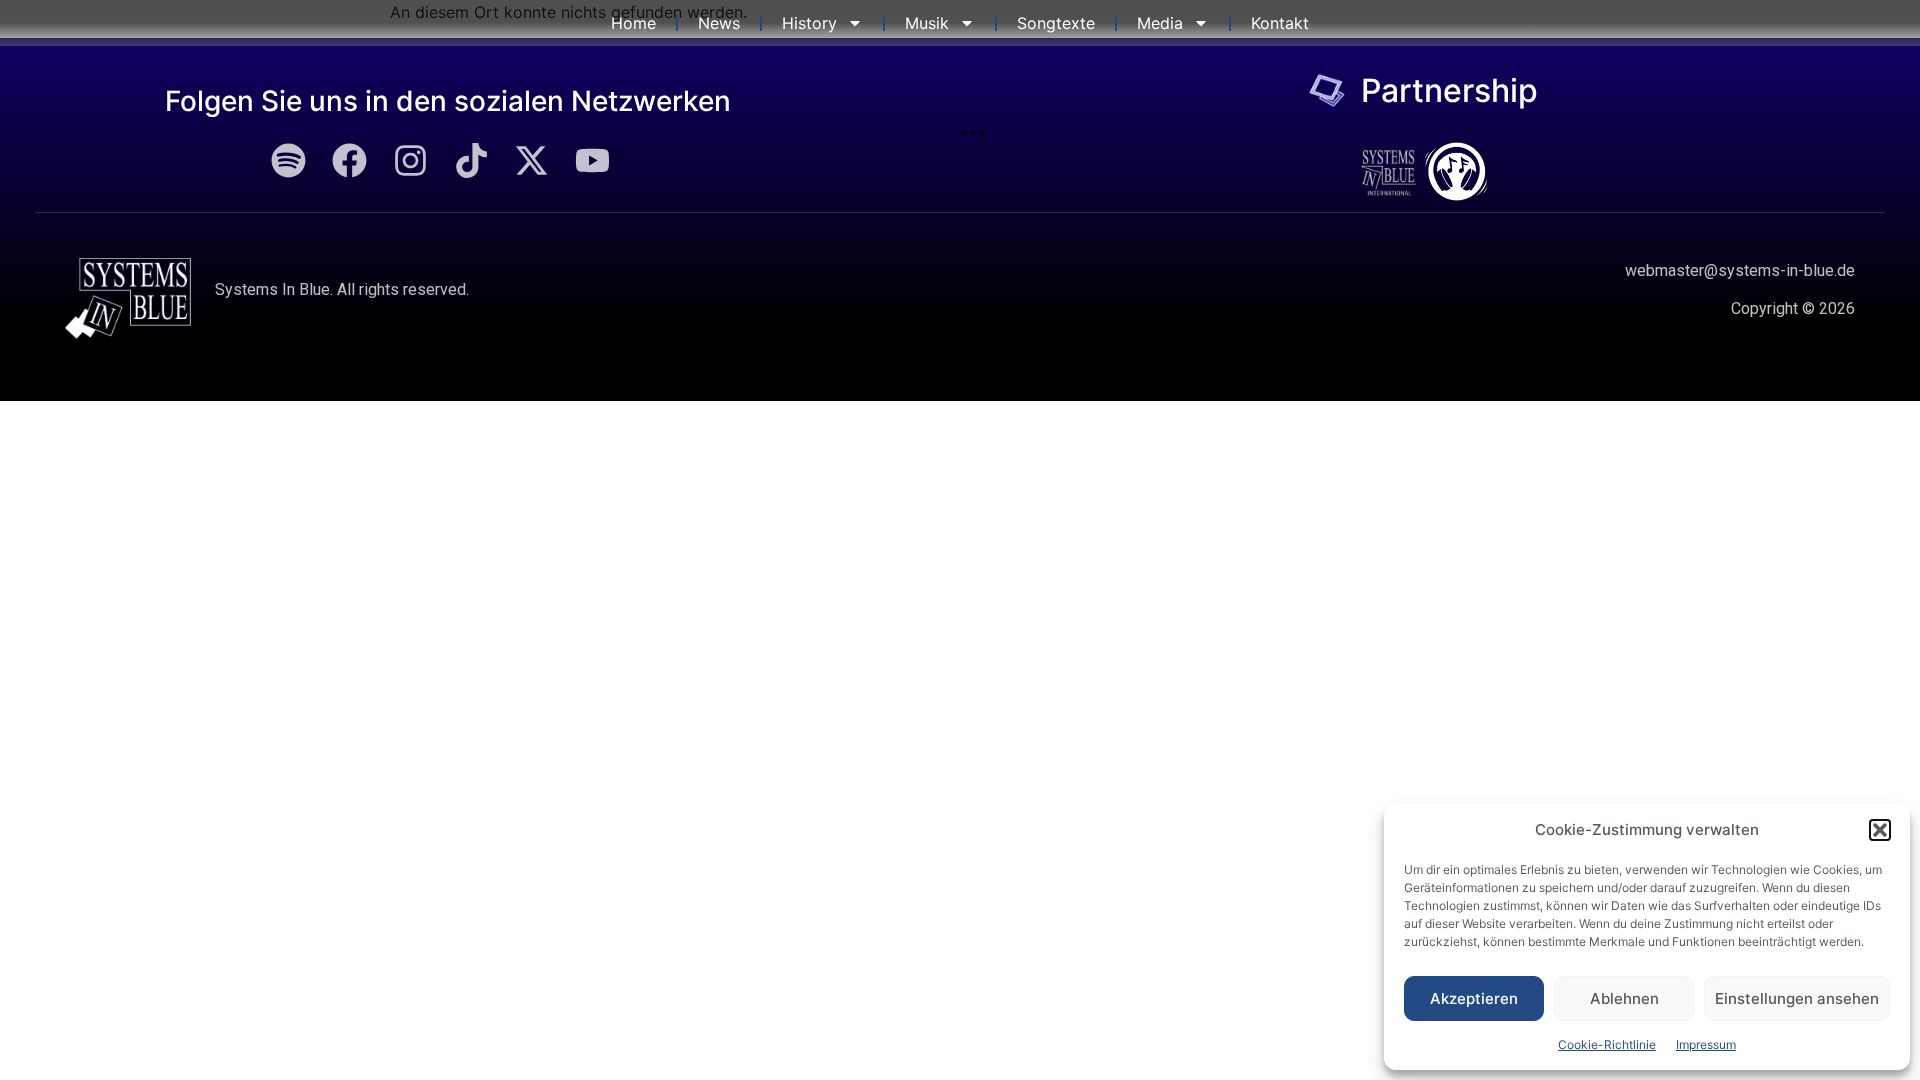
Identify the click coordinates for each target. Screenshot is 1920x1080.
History (809, 23)
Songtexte (1056, 23)
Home (633, 23)
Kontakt (1280, 23)
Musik (927, 23)
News (719, 23)
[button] (1880, 830)
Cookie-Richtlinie (1607, 1044)
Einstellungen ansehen (1797, 998)
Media (1160, 23)
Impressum (1706, 1044)
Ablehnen (1624, 998)
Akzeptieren (1474, 998)
